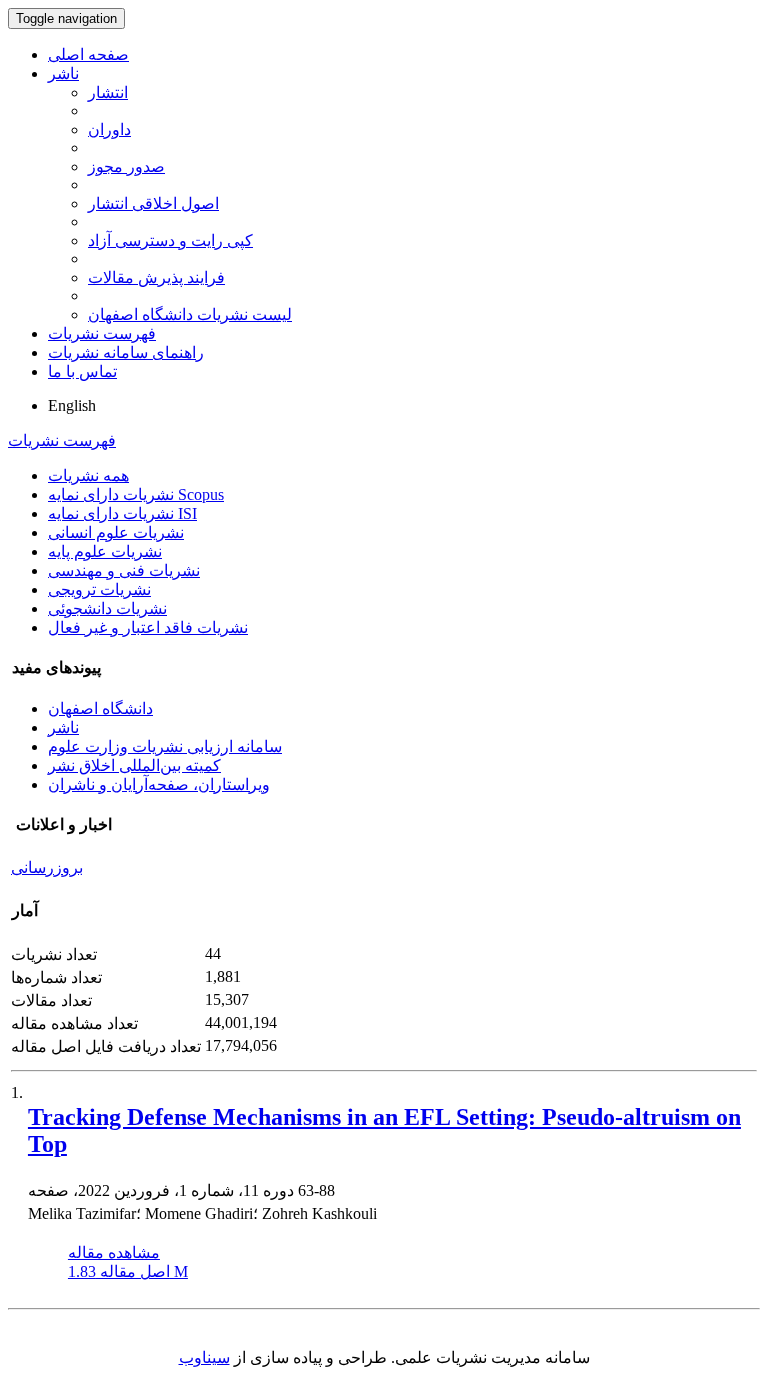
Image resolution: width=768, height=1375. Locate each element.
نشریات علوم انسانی (116, 532)
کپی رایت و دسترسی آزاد (170, 240)
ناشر (63, 73)
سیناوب (204, 1357)
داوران (109, 129)
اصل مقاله (128, 1271)
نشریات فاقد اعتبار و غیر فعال (148, 627)
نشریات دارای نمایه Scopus (136, 494)
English (72, 405)
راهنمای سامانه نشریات (126, 352)
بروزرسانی (47, 867)
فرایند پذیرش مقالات (156, 277)
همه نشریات (88, 475)
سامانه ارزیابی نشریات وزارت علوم (165, 746)
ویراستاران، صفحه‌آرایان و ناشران (159, 784)
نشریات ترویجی (99, 589)
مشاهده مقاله (114, 1252)
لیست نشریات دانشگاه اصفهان (190, 314)
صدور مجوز (126, 166)
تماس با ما (82, 371)
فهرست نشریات (102, 333)
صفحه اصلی (88, 54)
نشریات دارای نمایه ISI (122, 513)
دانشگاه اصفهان (100, 708)
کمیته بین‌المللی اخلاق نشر (134, 765)
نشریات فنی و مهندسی (124, 570)
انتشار (108, 92)
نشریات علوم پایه (105, 551)
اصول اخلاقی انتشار (153, 203)
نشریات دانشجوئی (107, 608)
